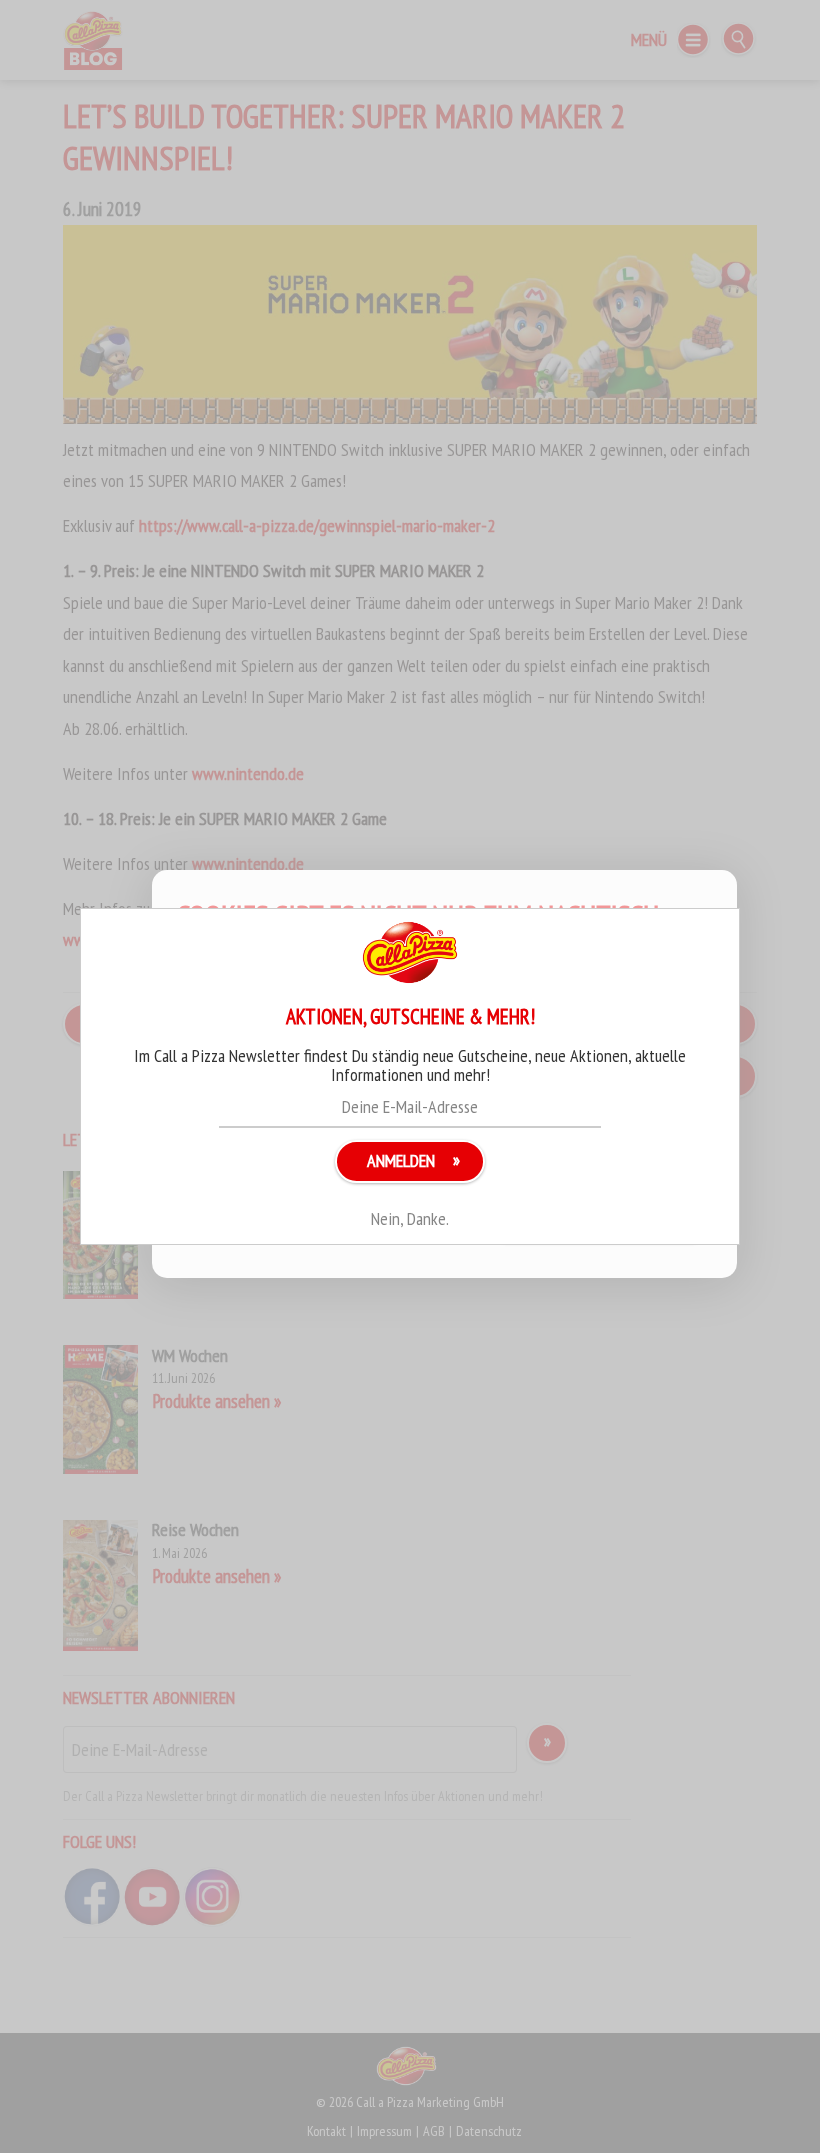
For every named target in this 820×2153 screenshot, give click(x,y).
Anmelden (401, 1160)
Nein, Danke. (410, 1218)
